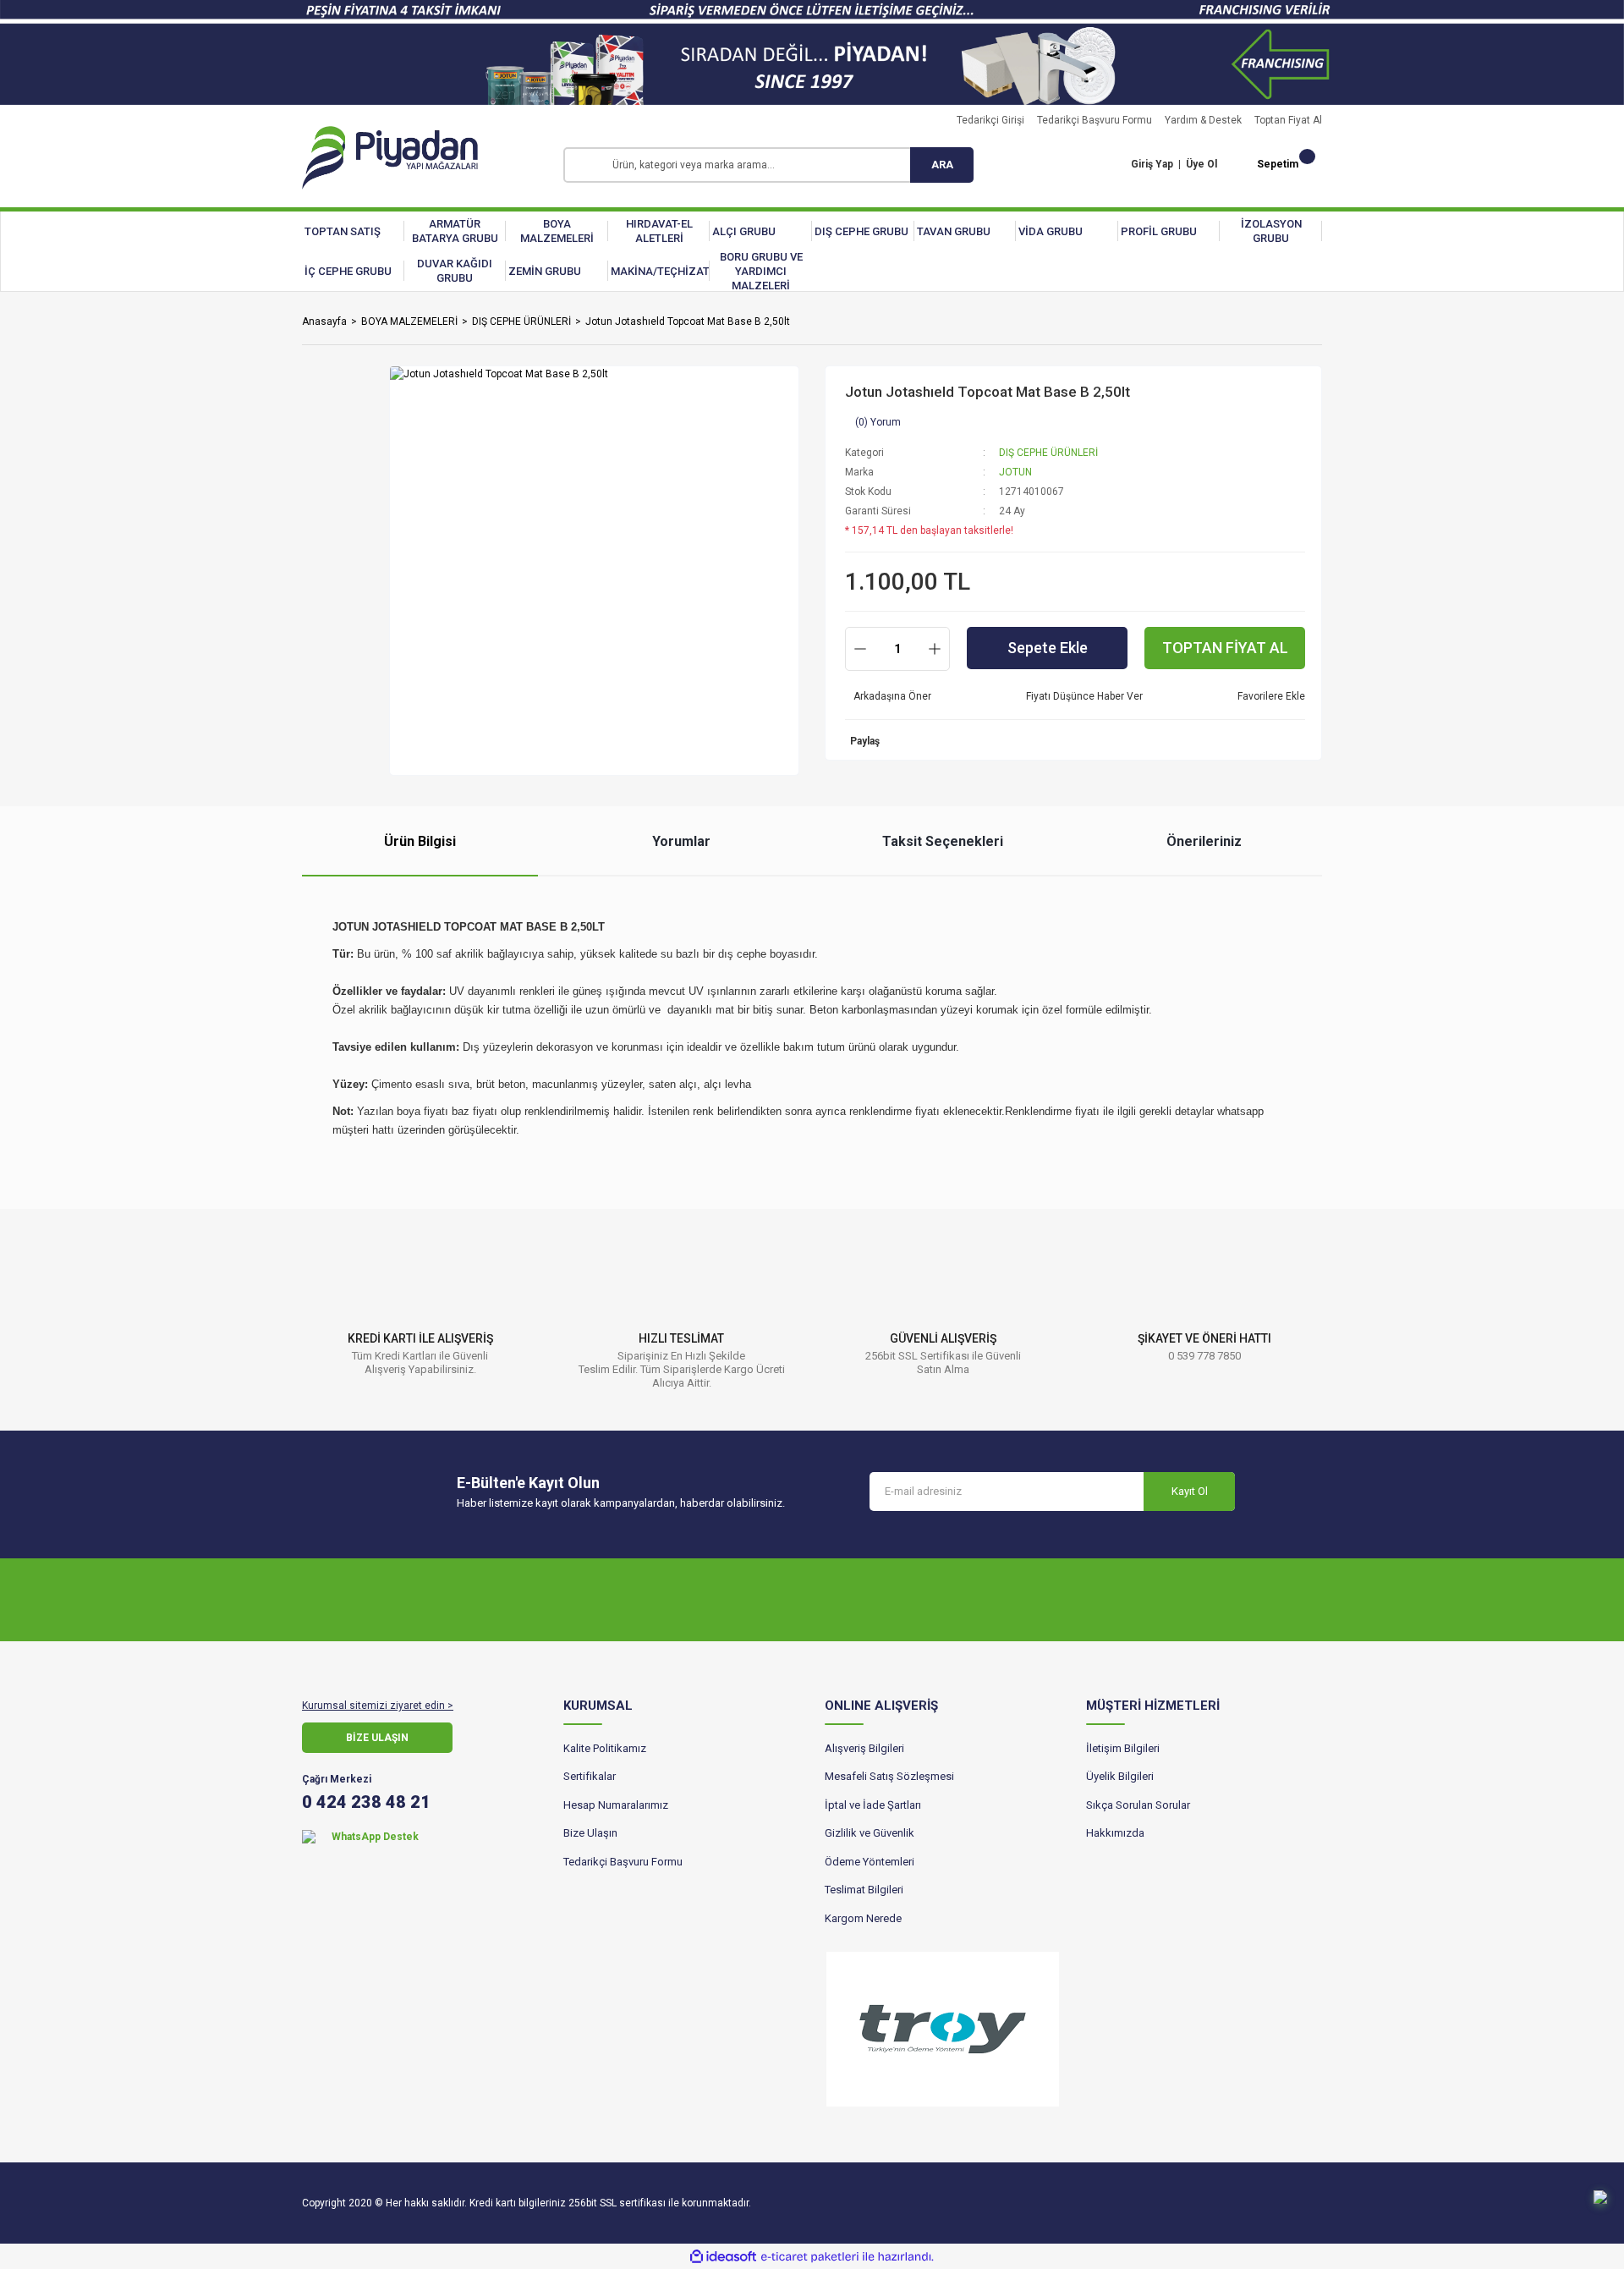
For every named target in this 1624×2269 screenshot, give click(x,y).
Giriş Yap (1152, 164)
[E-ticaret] (810, 2256)
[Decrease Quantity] (860, 649)
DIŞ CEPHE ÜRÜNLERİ (1048, 453)
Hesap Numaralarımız (616, 1805)
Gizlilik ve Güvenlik (870, 1833)
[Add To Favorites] (1267, 696)
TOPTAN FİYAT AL (1225, 648)
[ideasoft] (723, 2257)
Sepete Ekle (1048, 648)
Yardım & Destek (1203, 120)
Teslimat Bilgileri (864, 1890)
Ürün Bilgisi (420, 841)
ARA (942, 165)
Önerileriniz (1204, 841)
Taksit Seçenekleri (943, 841)
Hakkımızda (1115, 1833)
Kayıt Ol (1190, 1491)
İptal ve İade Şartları (873, 1805)
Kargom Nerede (863, 1918)
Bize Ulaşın (590, 1833)
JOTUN (1015, 472)
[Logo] (390, 158)
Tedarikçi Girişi (990, 120)
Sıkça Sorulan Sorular (1138, 1805)
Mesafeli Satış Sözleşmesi (889, 1776)
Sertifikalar (590, 1776)
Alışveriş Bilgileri (864, 1748)
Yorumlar (681, 841)
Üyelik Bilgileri (1120, 1776)
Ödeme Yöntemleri (870, 1862)
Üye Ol (1202, 164)
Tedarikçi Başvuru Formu (1095, 120)
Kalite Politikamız (605, 1748)
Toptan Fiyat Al (1288, 120)
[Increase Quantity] (935, 649)
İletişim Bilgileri (1123, 1748)
